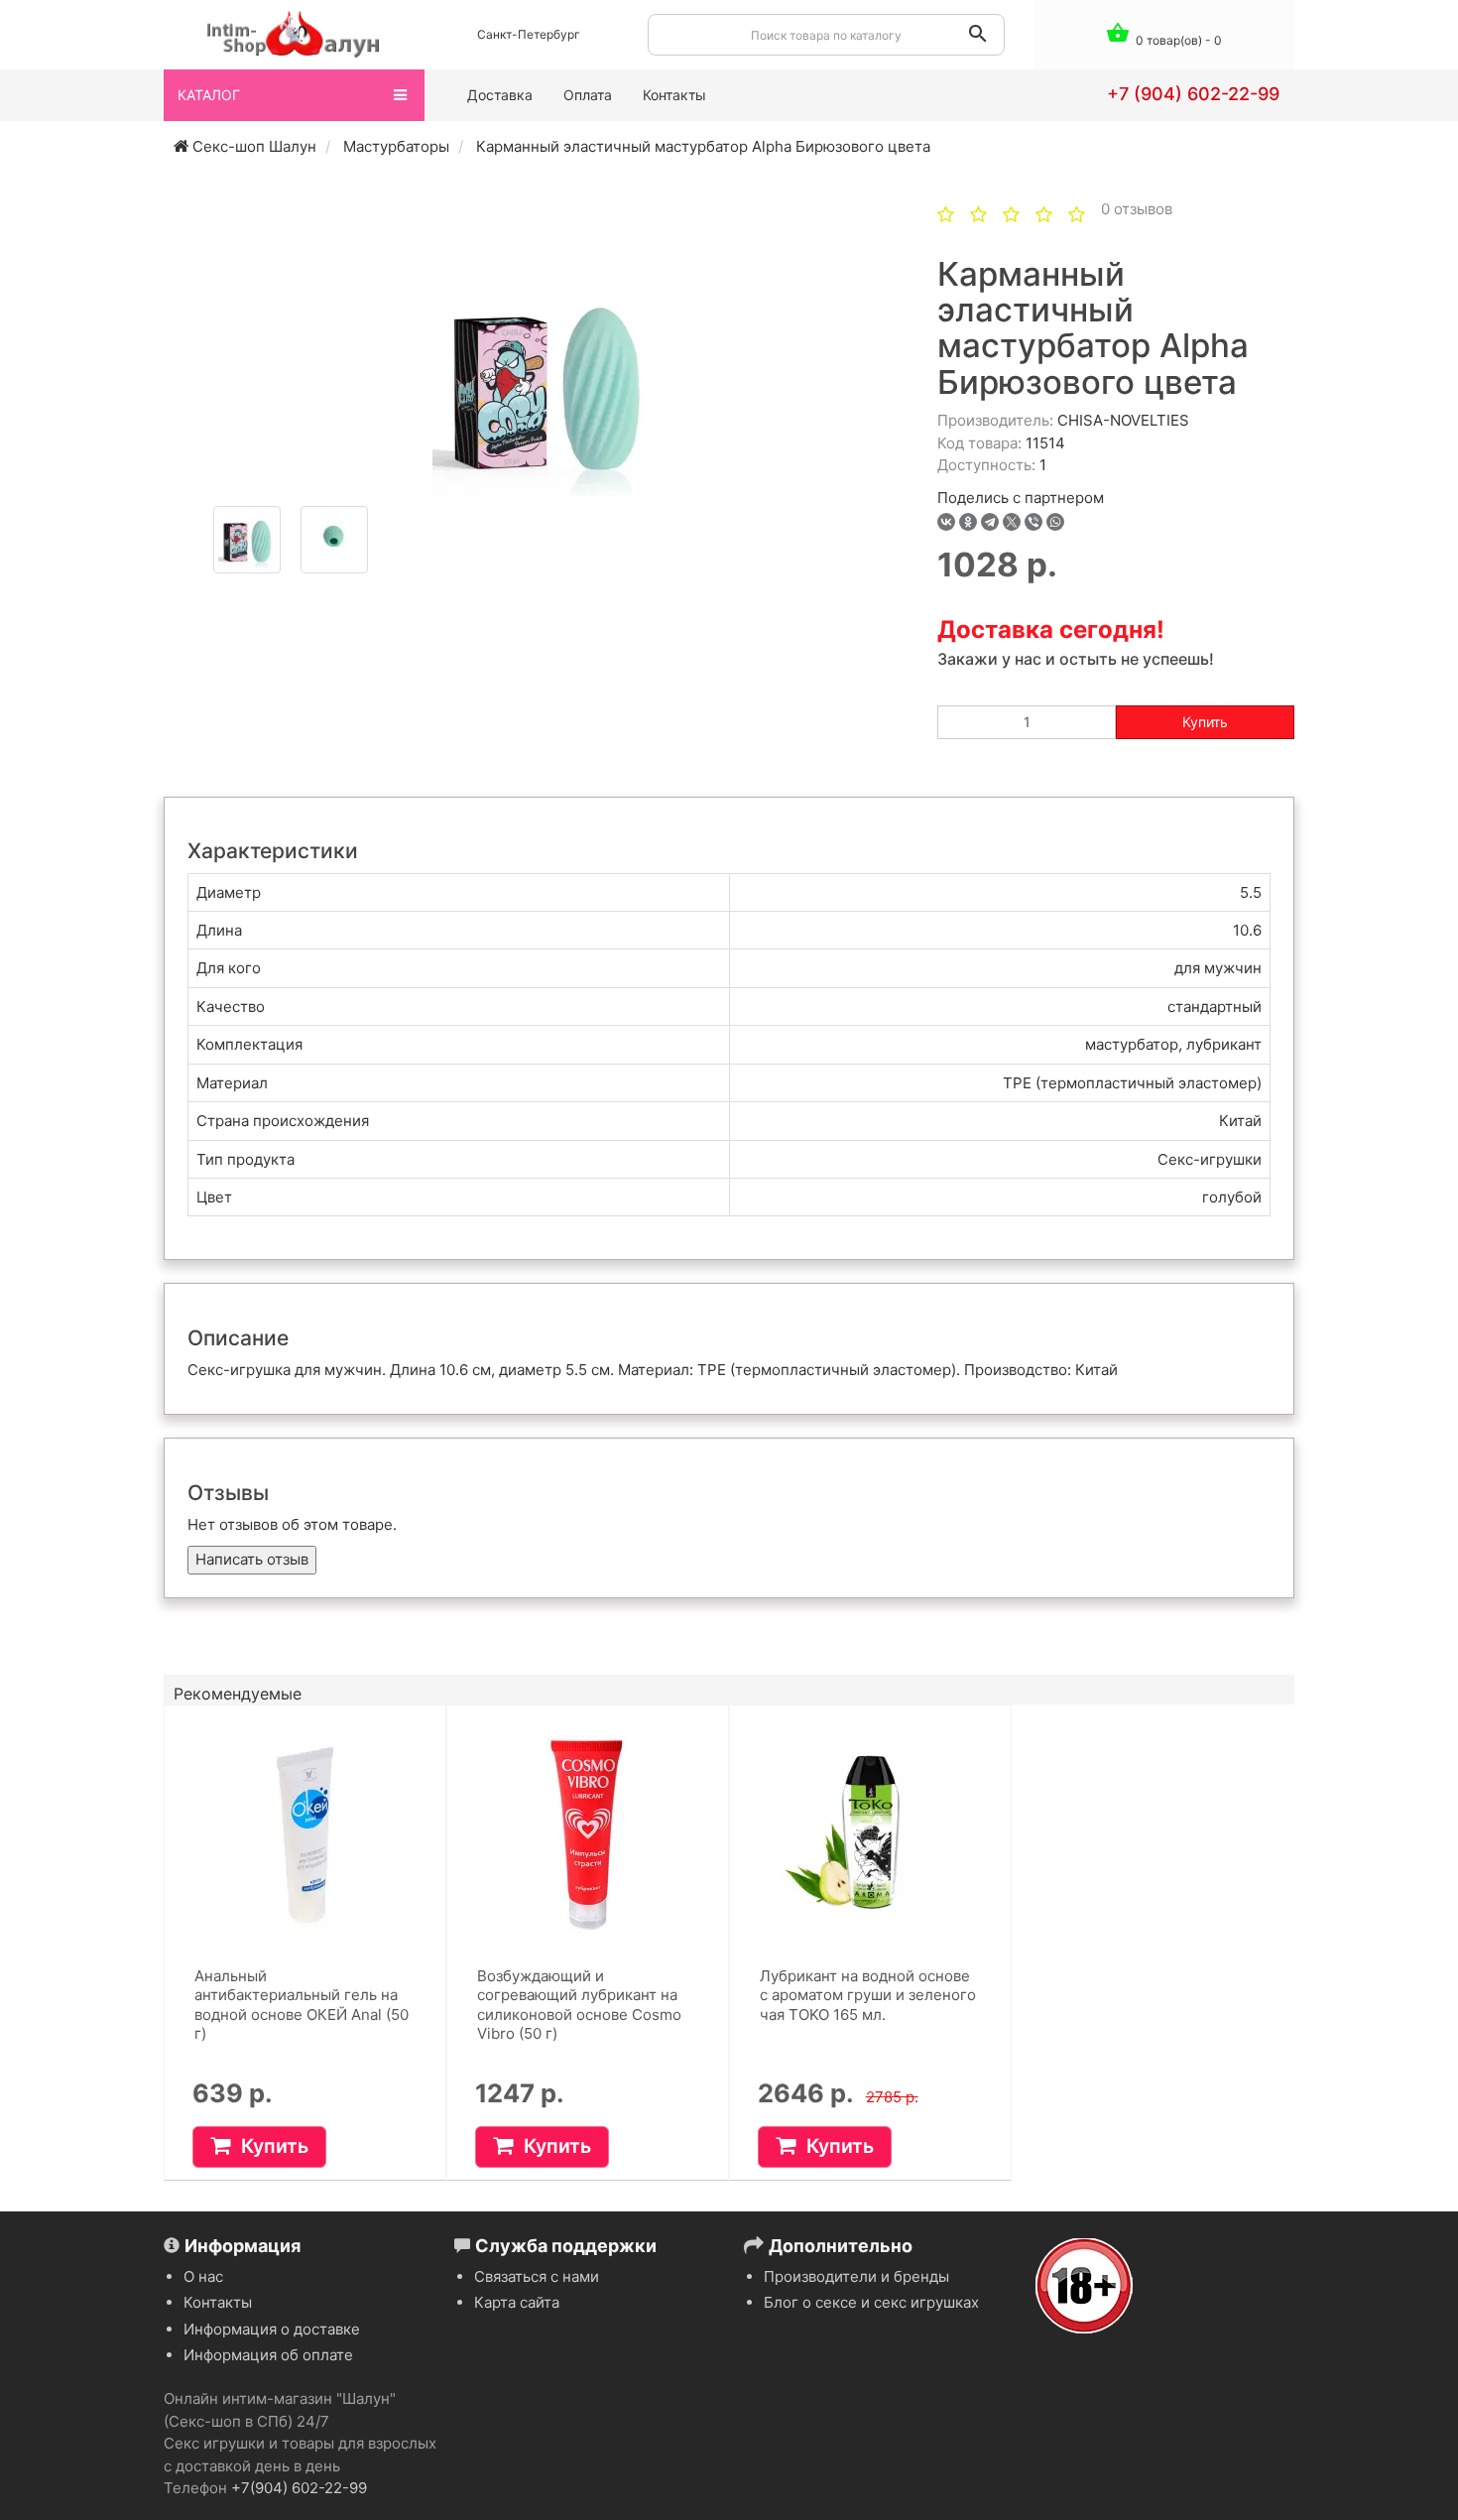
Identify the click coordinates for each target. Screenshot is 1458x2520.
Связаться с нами (537, 2276)
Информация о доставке (272, 2329)
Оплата (588, 95)
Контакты (674, 95)
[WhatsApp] (1055, 522)
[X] (1012, 522)
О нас (203, 2276)
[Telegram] (990, 522)
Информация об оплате (268, 2355)
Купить (1205, 722)
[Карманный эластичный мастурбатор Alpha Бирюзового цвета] (546, 383)
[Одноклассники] (968, 522)
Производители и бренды (856, 2276)
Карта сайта (517, 2302)
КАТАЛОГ (209, 95)
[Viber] (1033, 522)
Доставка (500, 95)
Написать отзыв (252, 1559)
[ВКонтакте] (946, 522)
